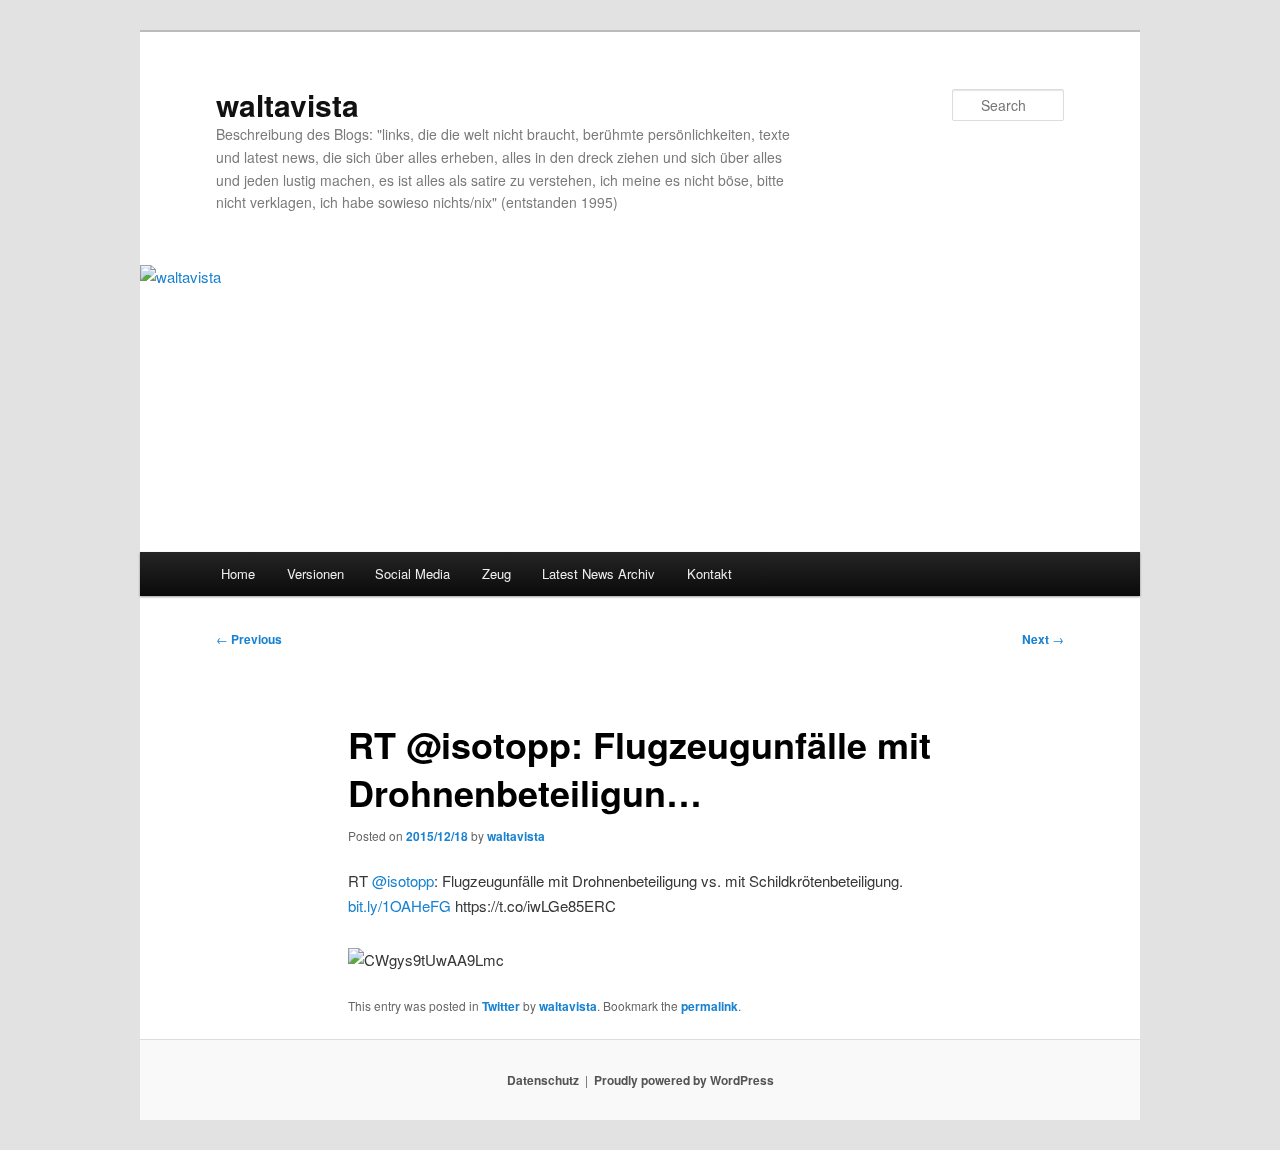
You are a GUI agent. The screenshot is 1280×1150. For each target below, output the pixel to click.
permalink (709, 1006)
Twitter (501, 1006)
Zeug (496, 573)
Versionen (315, 573)
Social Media (412, 573)
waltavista (287, 104)
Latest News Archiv (598, 573)
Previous (249, 639)
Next (1043, 639)
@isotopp (403, 880)
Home (238, 573)
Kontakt (709, 573)
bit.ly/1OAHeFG (399, 905)
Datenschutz (543, 1080)
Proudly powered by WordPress (684, 1080)
